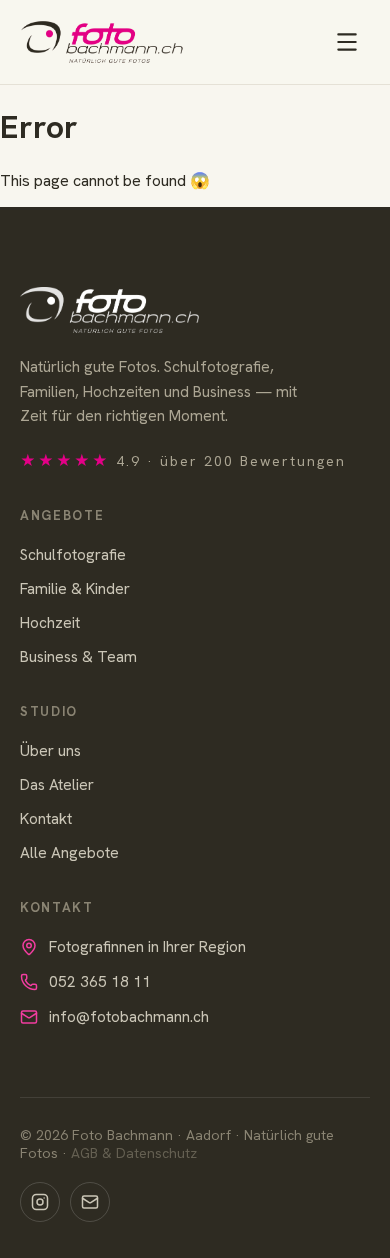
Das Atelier (57, 784)
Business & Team (78, 656)
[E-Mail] (90, 1202)
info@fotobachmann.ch (129, 1016)
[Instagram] (40, 1202)
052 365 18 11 (100, 981)
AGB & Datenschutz (134, 1153)
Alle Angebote (69, 852)
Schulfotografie (73, 554)
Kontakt (46, 818)
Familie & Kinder (75, 588)
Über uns (50, 750)
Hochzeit (50, 622)
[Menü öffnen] (347, 42)
